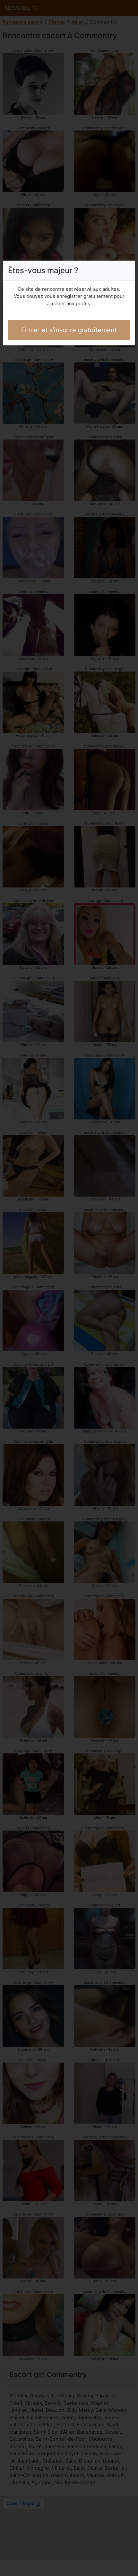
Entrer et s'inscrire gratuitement (69, 330)
